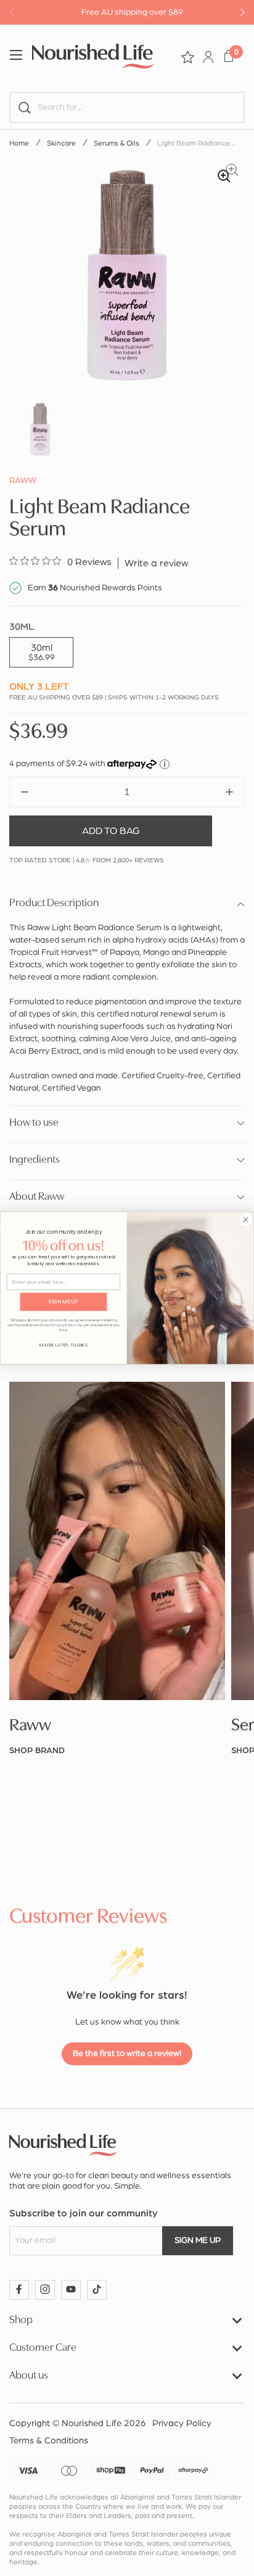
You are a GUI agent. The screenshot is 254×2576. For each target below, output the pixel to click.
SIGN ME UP (63, 1302)
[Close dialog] (245, 1220)
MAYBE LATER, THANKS (63, 1345)
